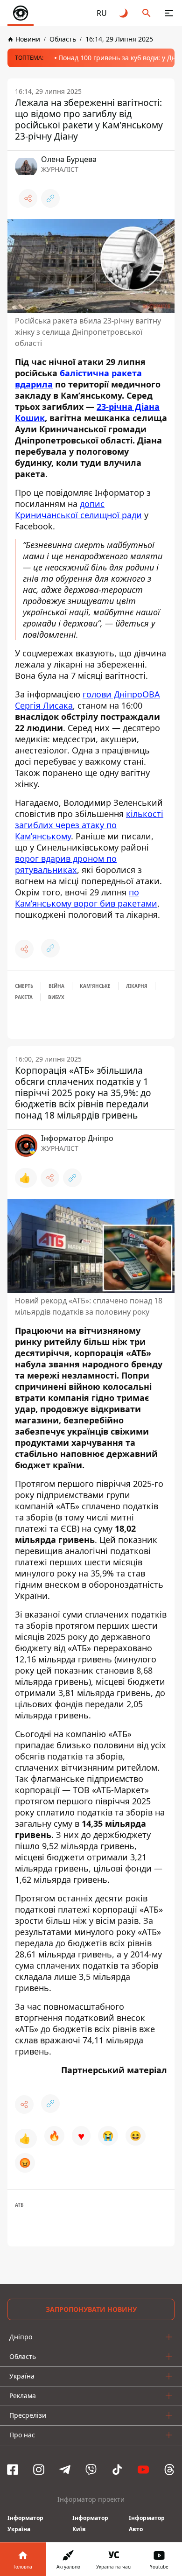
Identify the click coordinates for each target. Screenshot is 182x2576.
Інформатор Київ (90, 2523)
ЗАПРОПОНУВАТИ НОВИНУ (91, 2309)
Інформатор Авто (147, 2523)
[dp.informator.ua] (21, 13)
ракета (24, 997)
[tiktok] (117, 2470)
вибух (56, 997)
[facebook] (13, 2470)
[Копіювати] (50, 198)
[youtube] (143, 2470)
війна (56, 986)
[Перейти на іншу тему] (124, 13)
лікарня (137, 986)
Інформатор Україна (25, 2523)
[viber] (91, 2470)
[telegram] (65, 2470)
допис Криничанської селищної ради (78, 509)
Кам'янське (95, 986)
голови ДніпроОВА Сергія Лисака (87, 700)
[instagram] (39, 2470)
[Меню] (169, 13)
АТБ (19, 2205)
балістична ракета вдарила (78, 379)
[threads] (169, 2470)
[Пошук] (147, 13)
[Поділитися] (28, 198)
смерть (24, 986)
